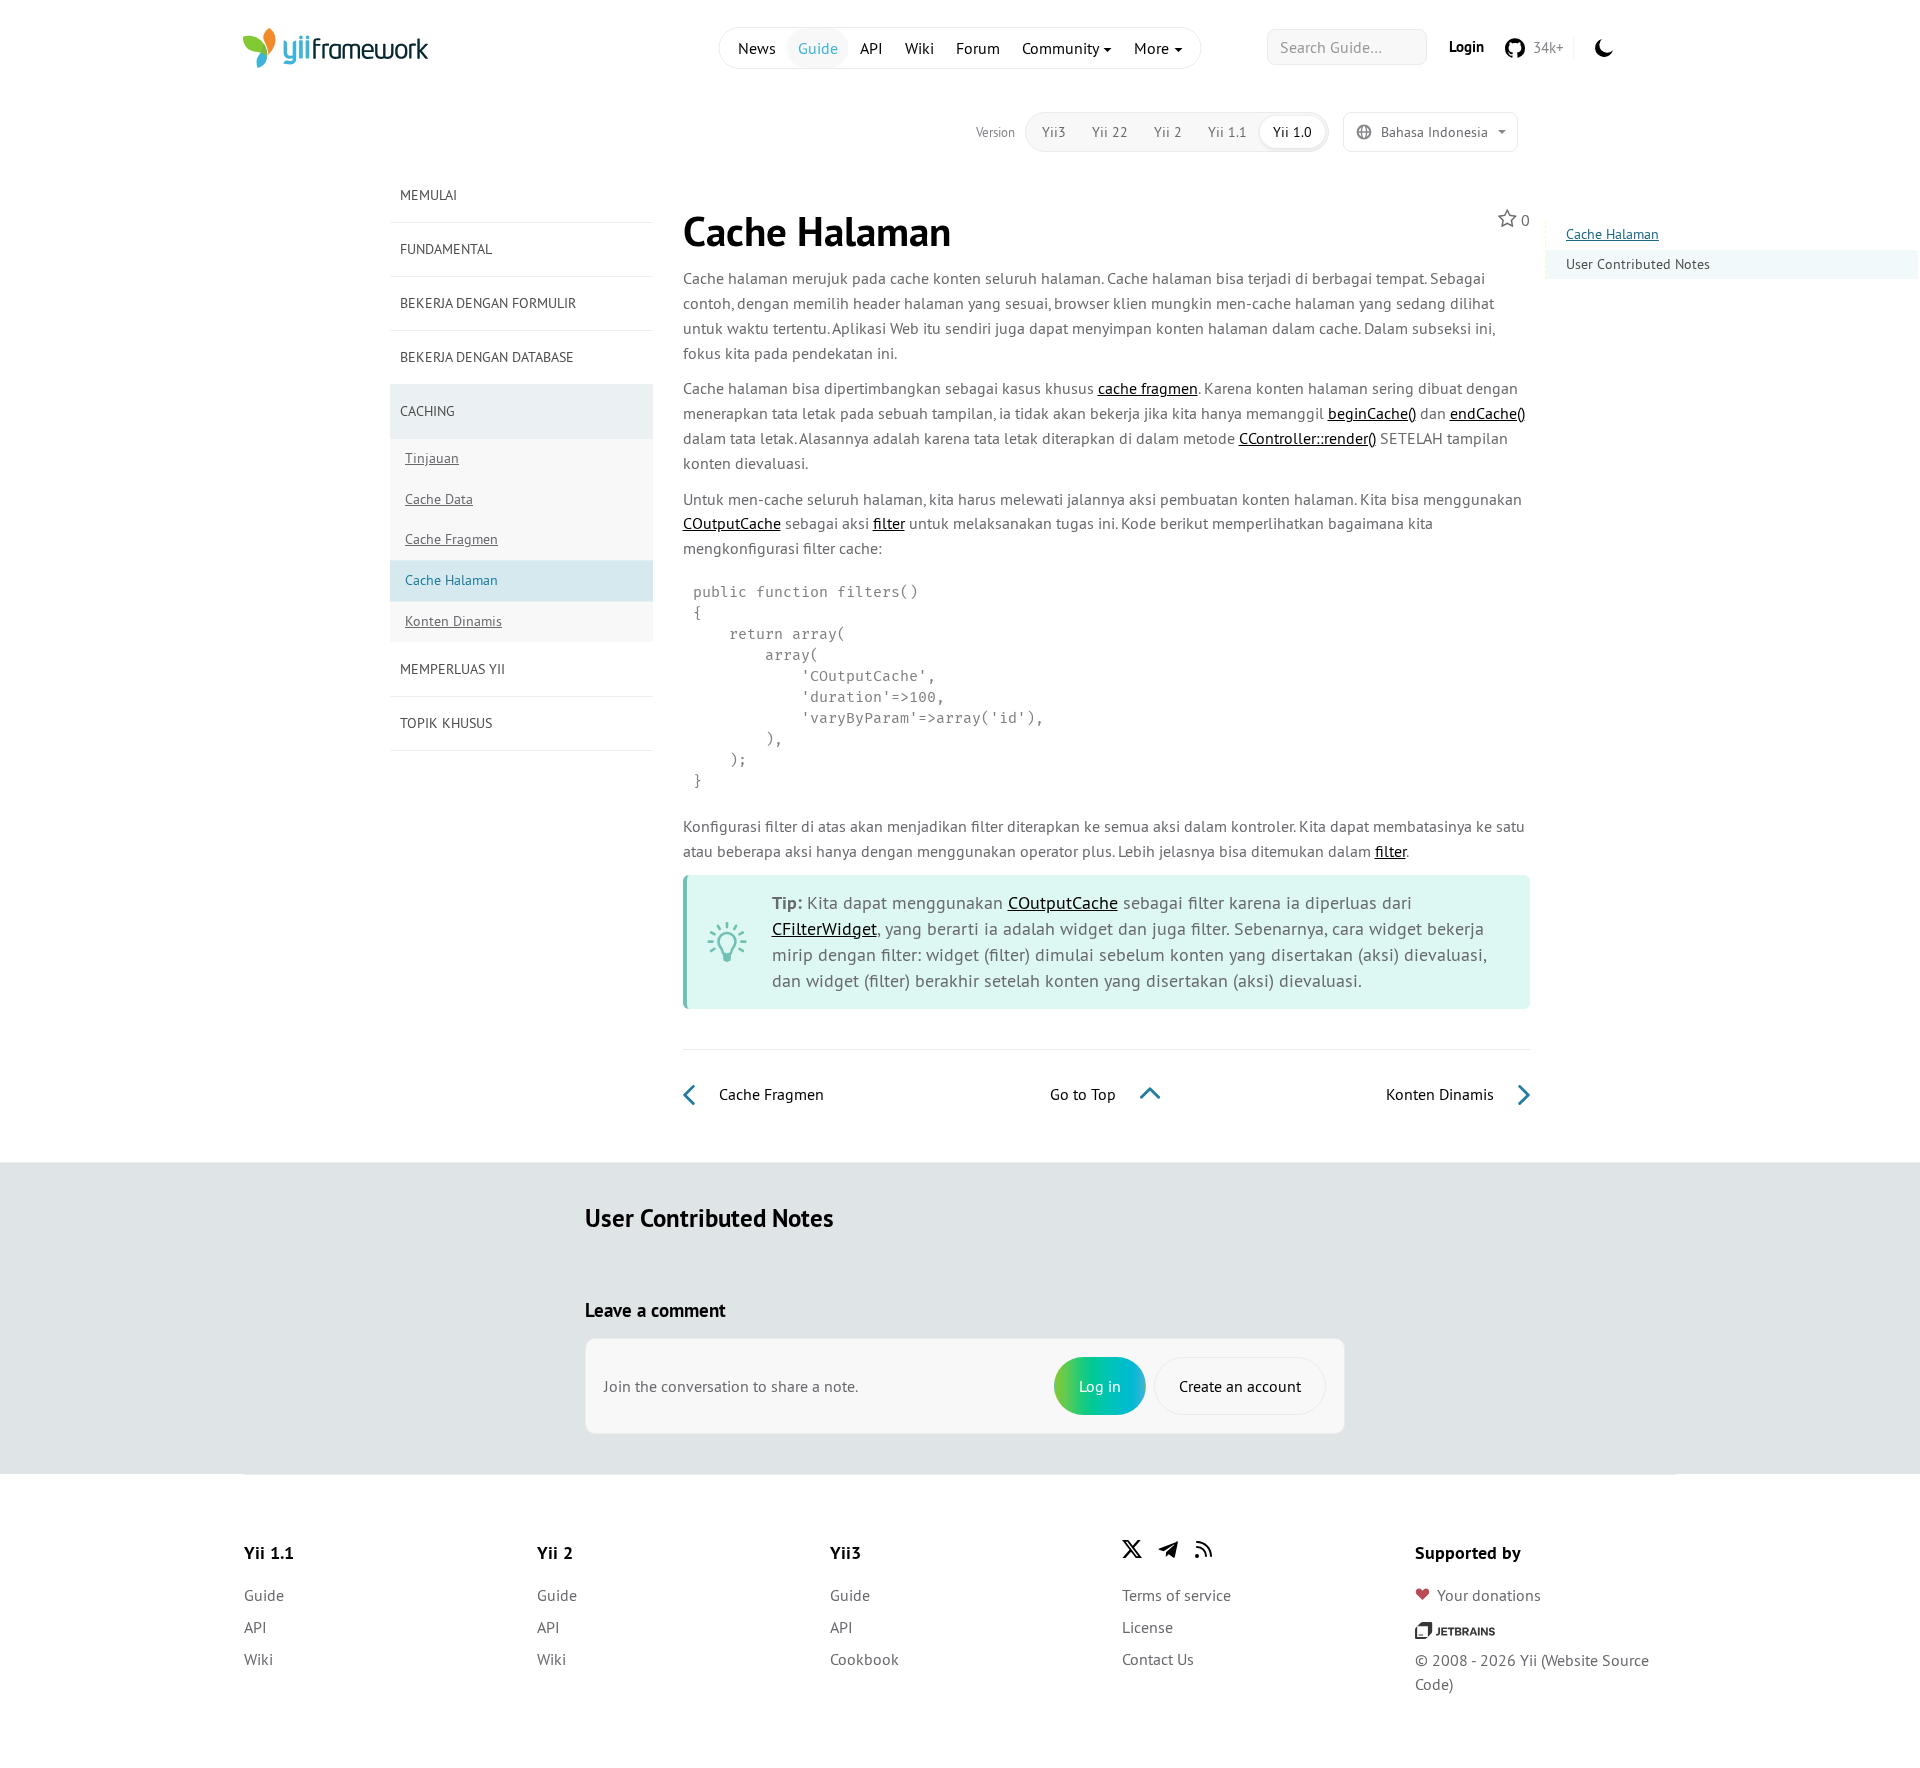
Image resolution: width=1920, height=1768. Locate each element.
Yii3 (1054, 132)
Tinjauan (432, 458)
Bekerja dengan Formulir (488, 303)
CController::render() (1307, 438)
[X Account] (1132, 1549)
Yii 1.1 (1227, 132)
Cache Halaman (1612, 234)
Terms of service (1176, 1595)
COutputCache (732, 523)
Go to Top (1085, 1094)
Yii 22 (1110, 132)
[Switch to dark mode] (1604, 48)
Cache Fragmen (451, 539)
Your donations (1489, 1595)
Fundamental (446, 249)
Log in (1100, 1386)
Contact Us (1158, 1659)
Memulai (428, 195)
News (757, 48)
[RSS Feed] (1204, 1549)
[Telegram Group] (1168, 1549)
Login (1466, 46)
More (1153, 48)
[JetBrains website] (1455, 1628)
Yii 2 (1168, 132)
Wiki (919, 48)
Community (1062, 48)
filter (889, 523)
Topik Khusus (446, 723)
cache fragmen (1148, 388)
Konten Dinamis (453, 621)
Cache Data (439, 499)
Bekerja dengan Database (487, 357)
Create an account (1240, 1386)
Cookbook (864, 1659)
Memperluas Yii (452, 669)
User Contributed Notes (1638, 264)
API (871, 48)
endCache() (1487, 413)
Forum (978, 48)
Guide (818, 48)
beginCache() (1372, 413)
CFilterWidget (824, 928)
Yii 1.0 (1292, 132)
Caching (427, 411)
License (1147, 1627)
